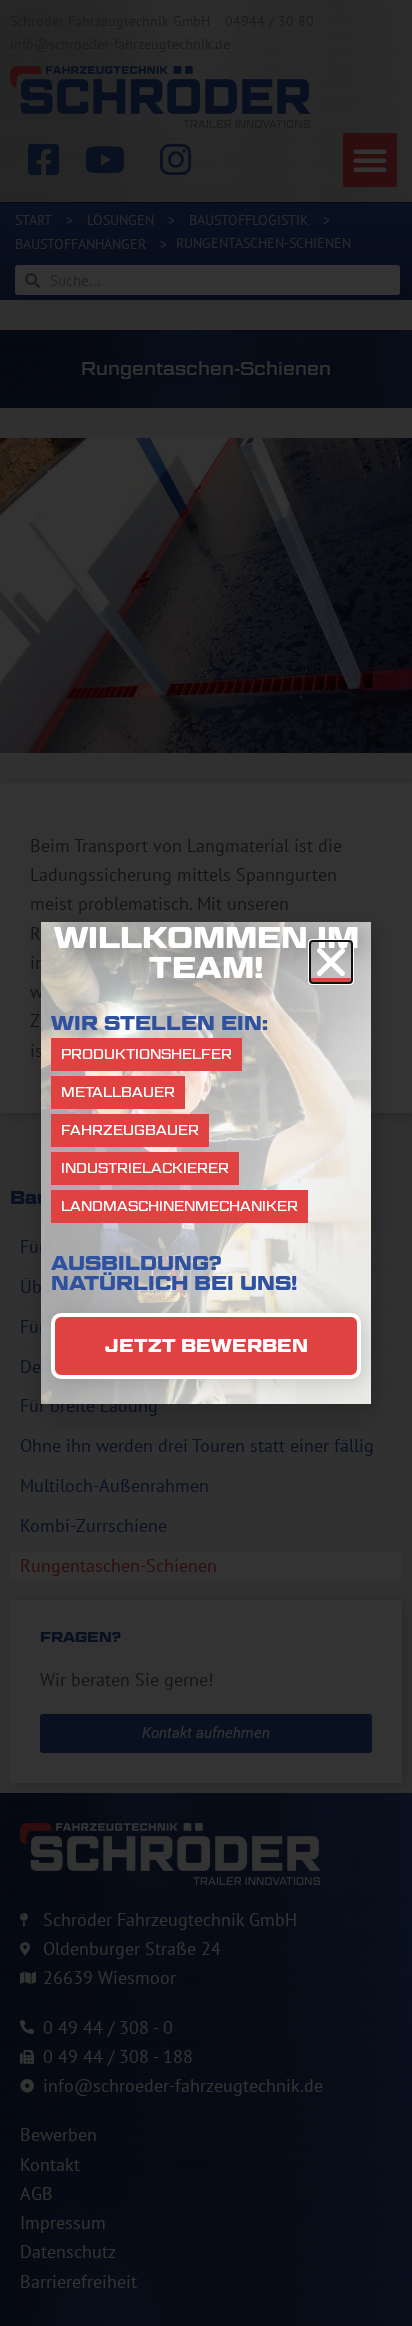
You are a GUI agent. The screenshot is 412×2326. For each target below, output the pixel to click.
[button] (331, 962)
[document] (206, 1163)
